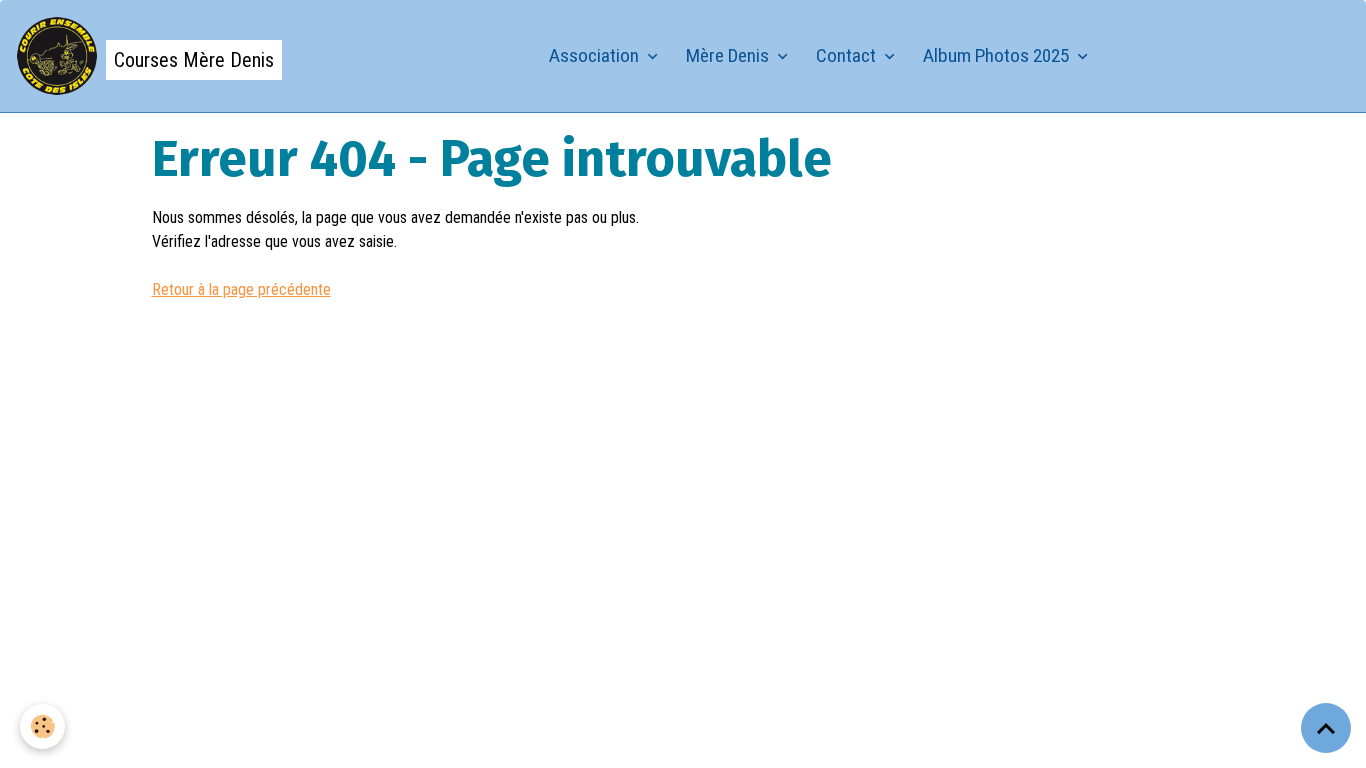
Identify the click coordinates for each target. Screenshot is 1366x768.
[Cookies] (42, 726)
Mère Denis (729, 55)
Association (596, 55)
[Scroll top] (1326, 728)
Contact (848, 55)
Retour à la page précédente (241, 289)
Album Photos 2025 (998, 55)
